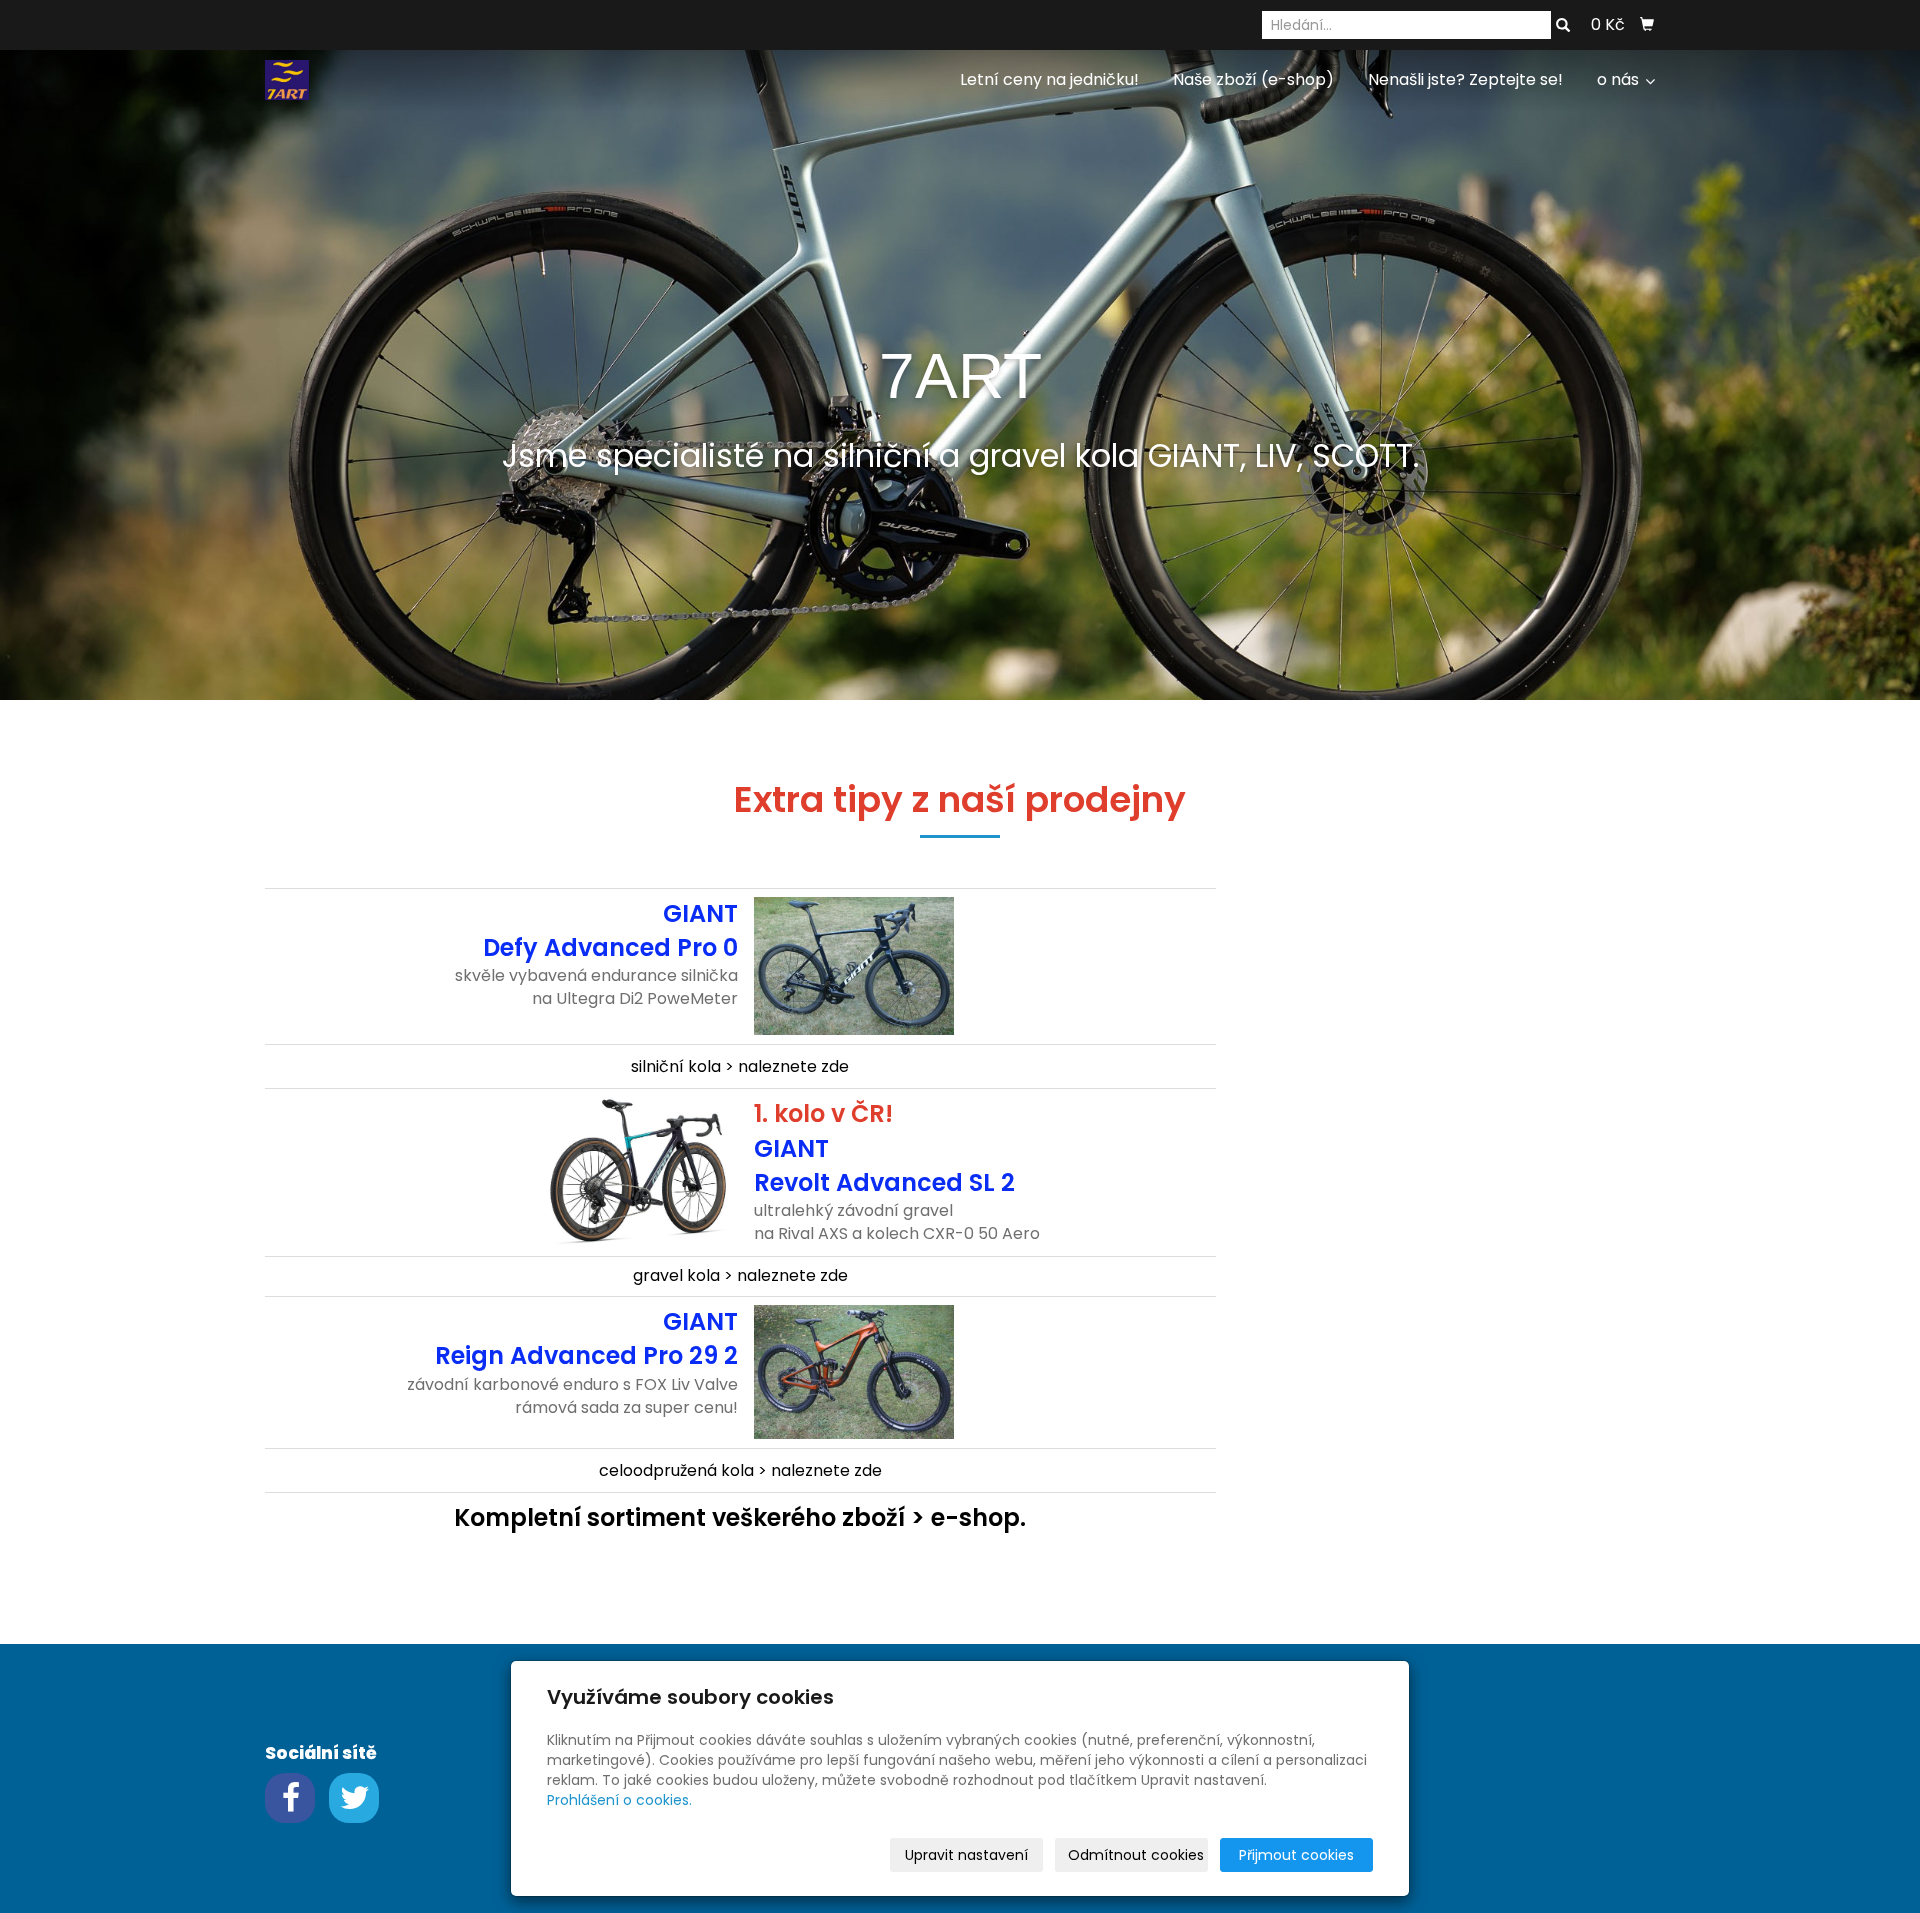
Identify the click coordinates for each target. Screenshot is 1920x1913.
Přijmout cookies (1296, 1855)
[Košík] (1647, 25)
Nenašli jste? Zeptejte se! (1465, 79)
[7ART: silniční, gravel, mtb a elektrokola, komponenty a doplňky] (287, 78)
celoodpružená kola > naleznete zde (740, 1470)
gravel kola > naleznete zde (740, 1275)
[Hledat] (1563, 26)
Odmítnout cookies (1136, 1855)
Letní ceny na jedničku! (1049, 79)
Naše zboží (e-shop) (1253, 79)
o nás (1620, 79)
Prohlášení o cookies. (619, 1800)
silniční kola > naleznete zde (740, 1066)
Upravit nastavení (966, 1855)
